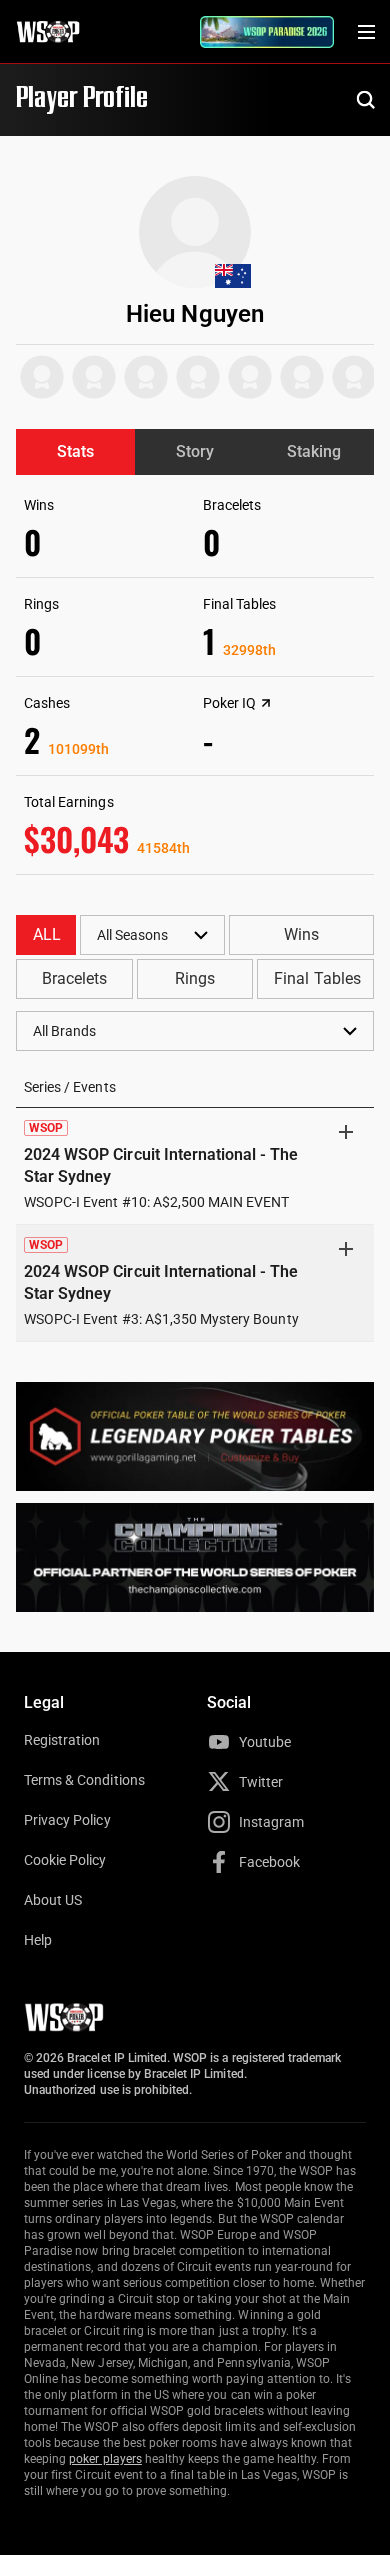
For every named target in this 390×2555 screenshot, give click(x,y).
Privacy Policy (67, 1820)
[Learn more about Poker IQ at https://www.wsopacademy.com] (266, 703)
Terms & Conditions (84, 1780)
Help (38, 1940)
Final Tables (317, 978)
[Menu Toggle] (366, 32)
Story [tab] (195, 451)
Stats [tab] (75, 451)
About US (53, 1900)
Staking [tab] (314, 451)
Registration (62, 1740)
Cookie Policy (65, 1860)
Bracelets (74, 978)
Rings (195, 978)
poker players (105, 2459)
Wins (301, 934)
